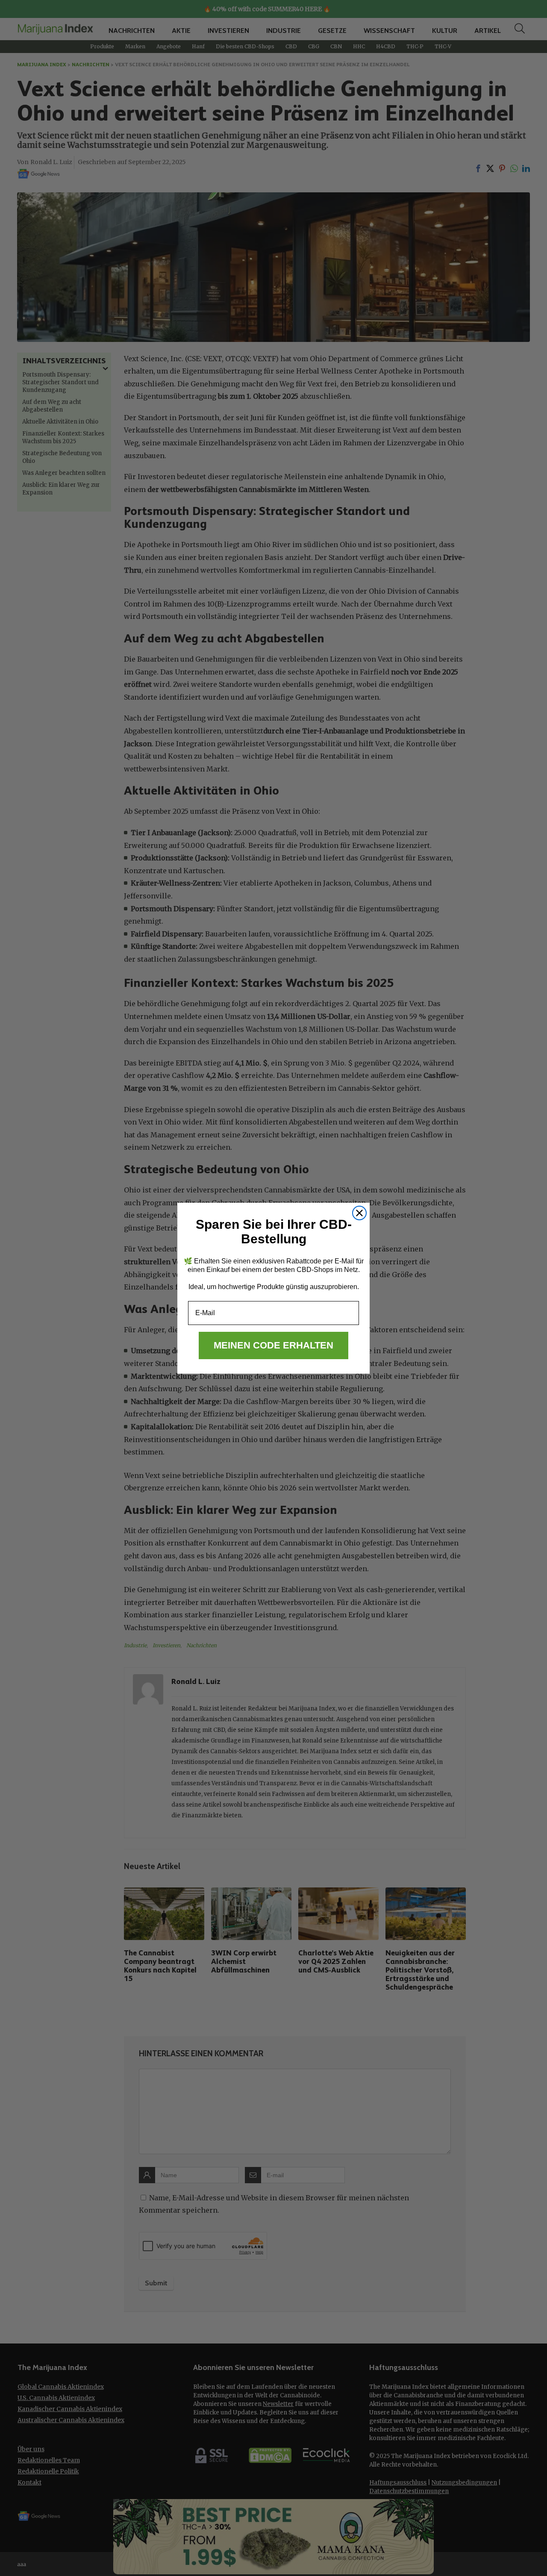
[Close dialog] (359, 1213)
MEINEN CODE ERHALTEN (273, 1345)
